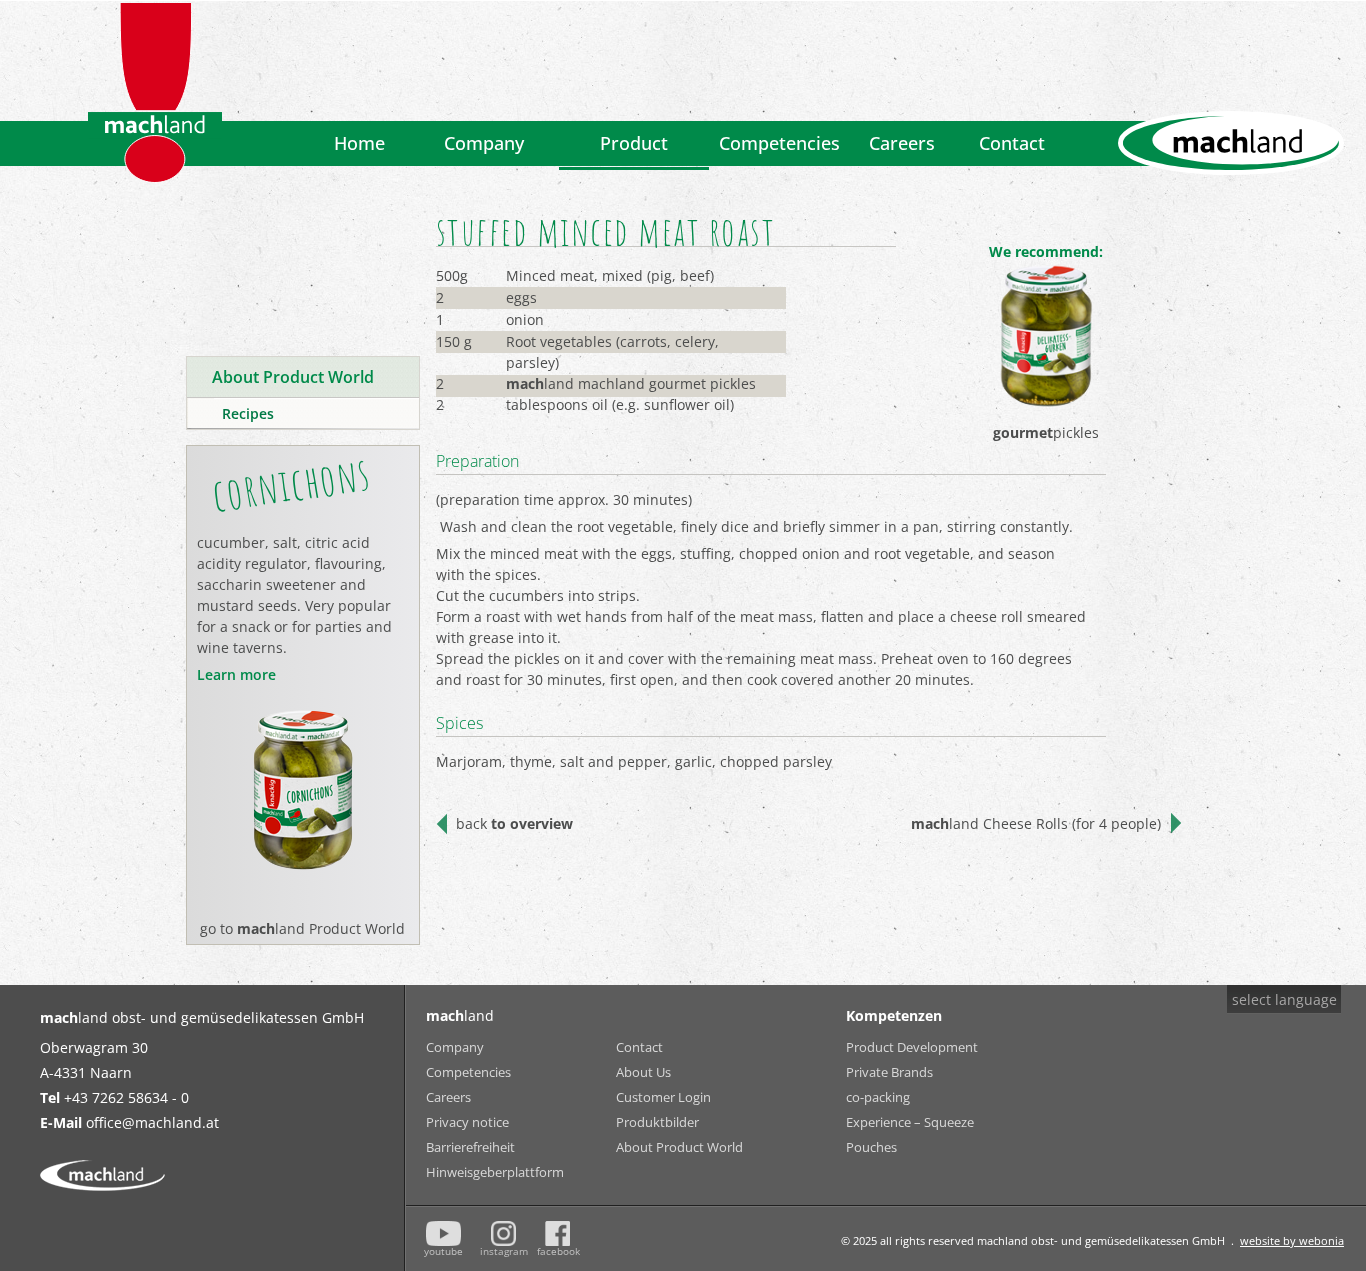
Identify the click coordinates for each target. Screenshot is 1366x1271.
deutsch (1269, 1037)
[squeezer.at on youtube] (444, 1233)
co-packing (878, 1097)
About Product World (679, 1147)
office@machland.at (152, 1122)
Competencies (779, 143)
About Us (643, 1072)
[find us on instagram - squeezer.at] (503, 1233)
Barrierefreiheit (470, 1147)
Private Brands (889, 1072)
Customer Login (663, 1097)
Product (634, 143)
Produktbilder (657, 1122)
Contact (1012, 143)
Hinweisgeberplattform (481, 1172)
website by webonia (1292, 1240)
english (1266, 1062)
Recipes (248, 413)
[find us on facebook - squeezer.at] (557, 1233)
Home (359, 143)
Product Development (912, 1047)
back (514, 823)
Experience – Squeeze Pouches (910, 1124)
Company (484, 143)
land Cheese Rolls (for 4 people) (1036, 823)
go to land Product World (302, 928)
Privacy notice (467, 1122)
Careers (902, 143)
